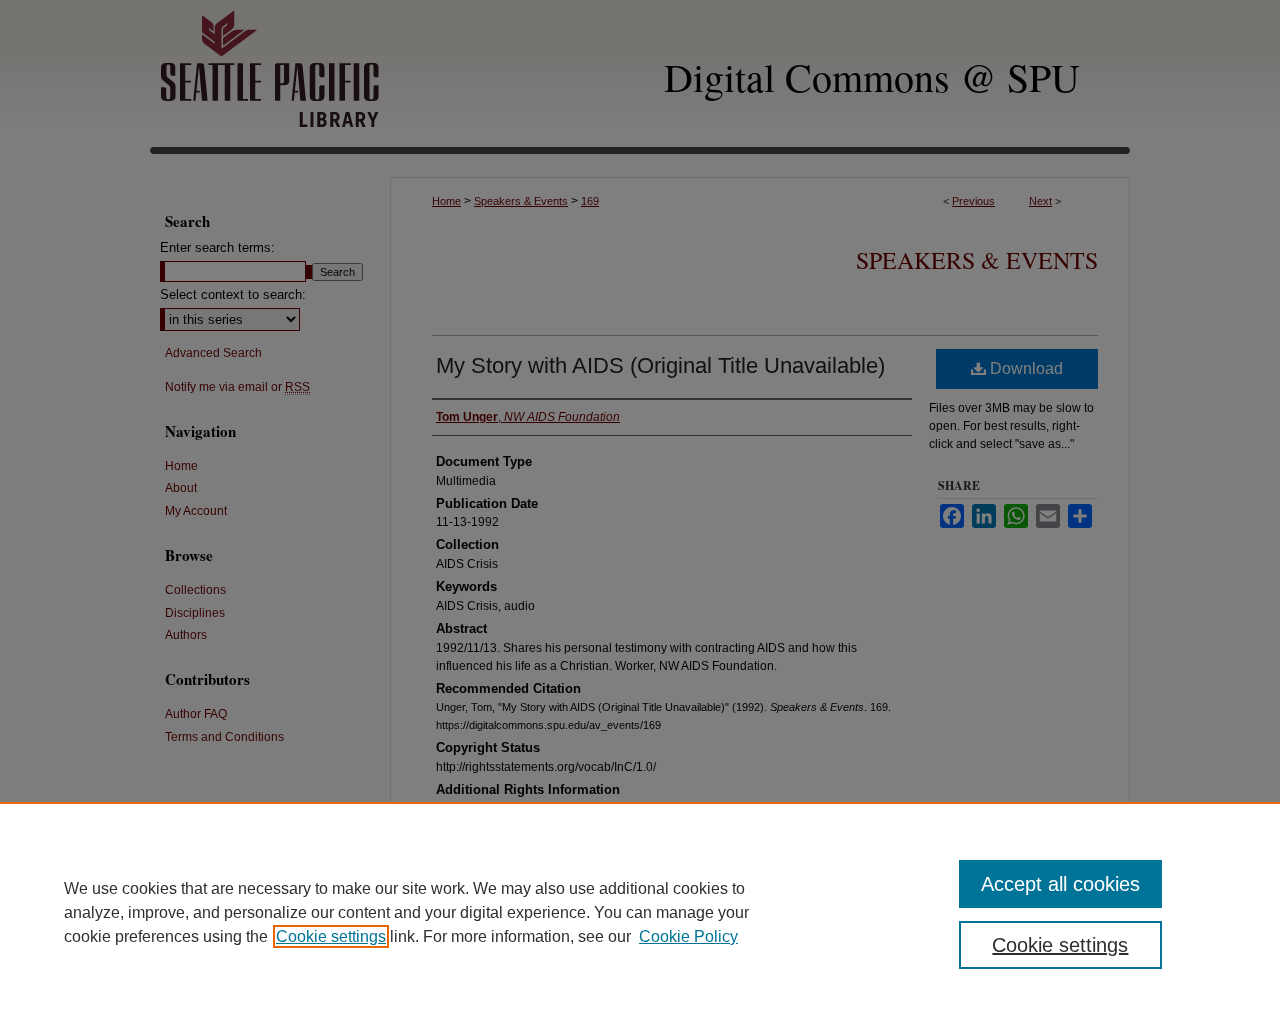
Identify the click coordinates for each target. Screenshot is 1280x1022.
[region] (640, 912)
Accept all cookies (1060, 884)
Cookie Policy (688, 936)
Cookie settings (331, 936)
